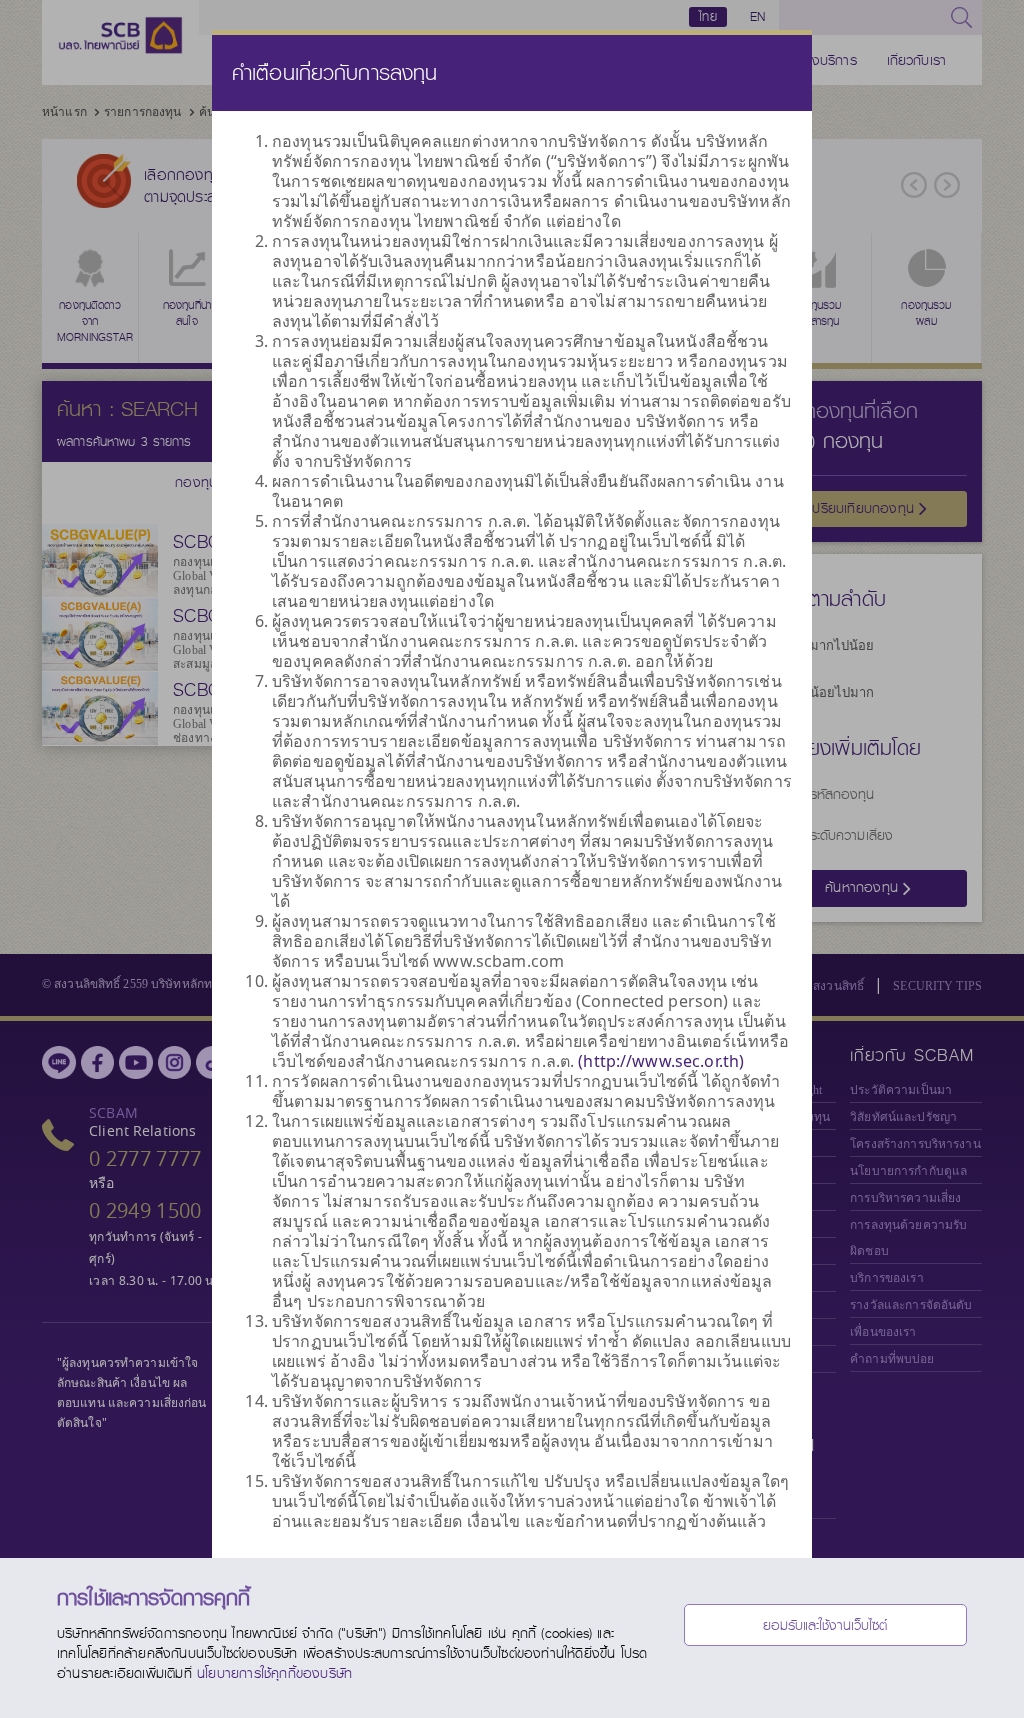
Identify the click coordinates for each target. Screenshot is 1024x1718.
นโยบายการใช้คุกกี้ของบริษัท (274, 1673)
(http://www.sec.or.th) (661, 1061)
